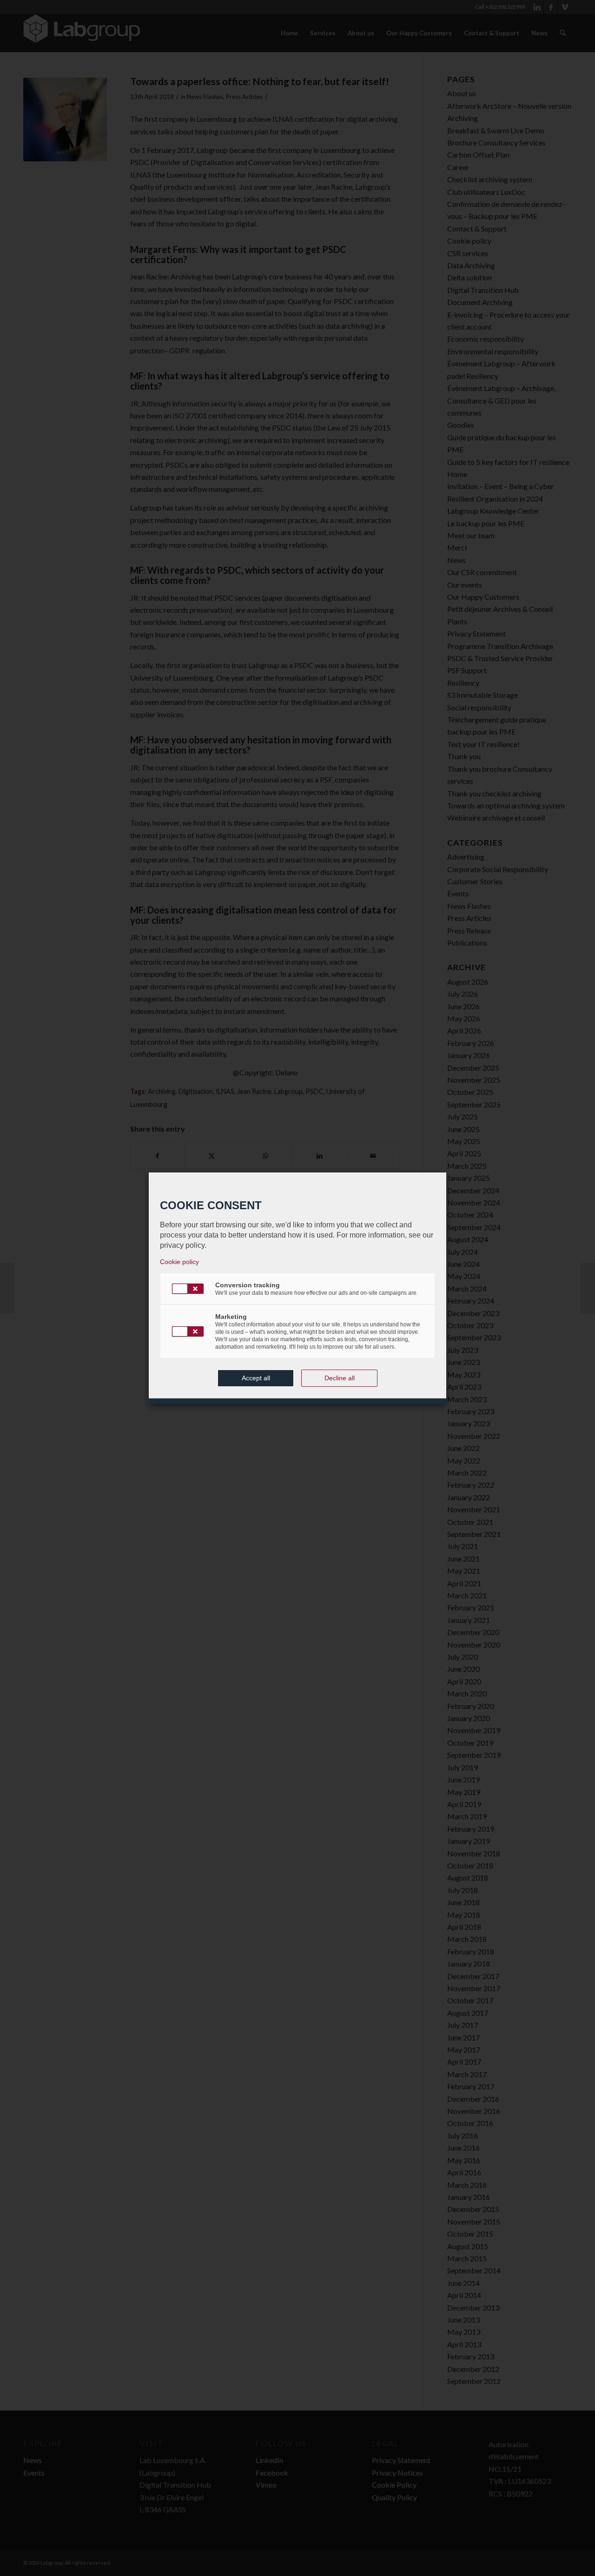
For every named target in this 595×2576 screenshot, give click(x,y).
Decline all (340, 1378)
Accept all (256, 1378)
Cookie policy (179, 1262)
